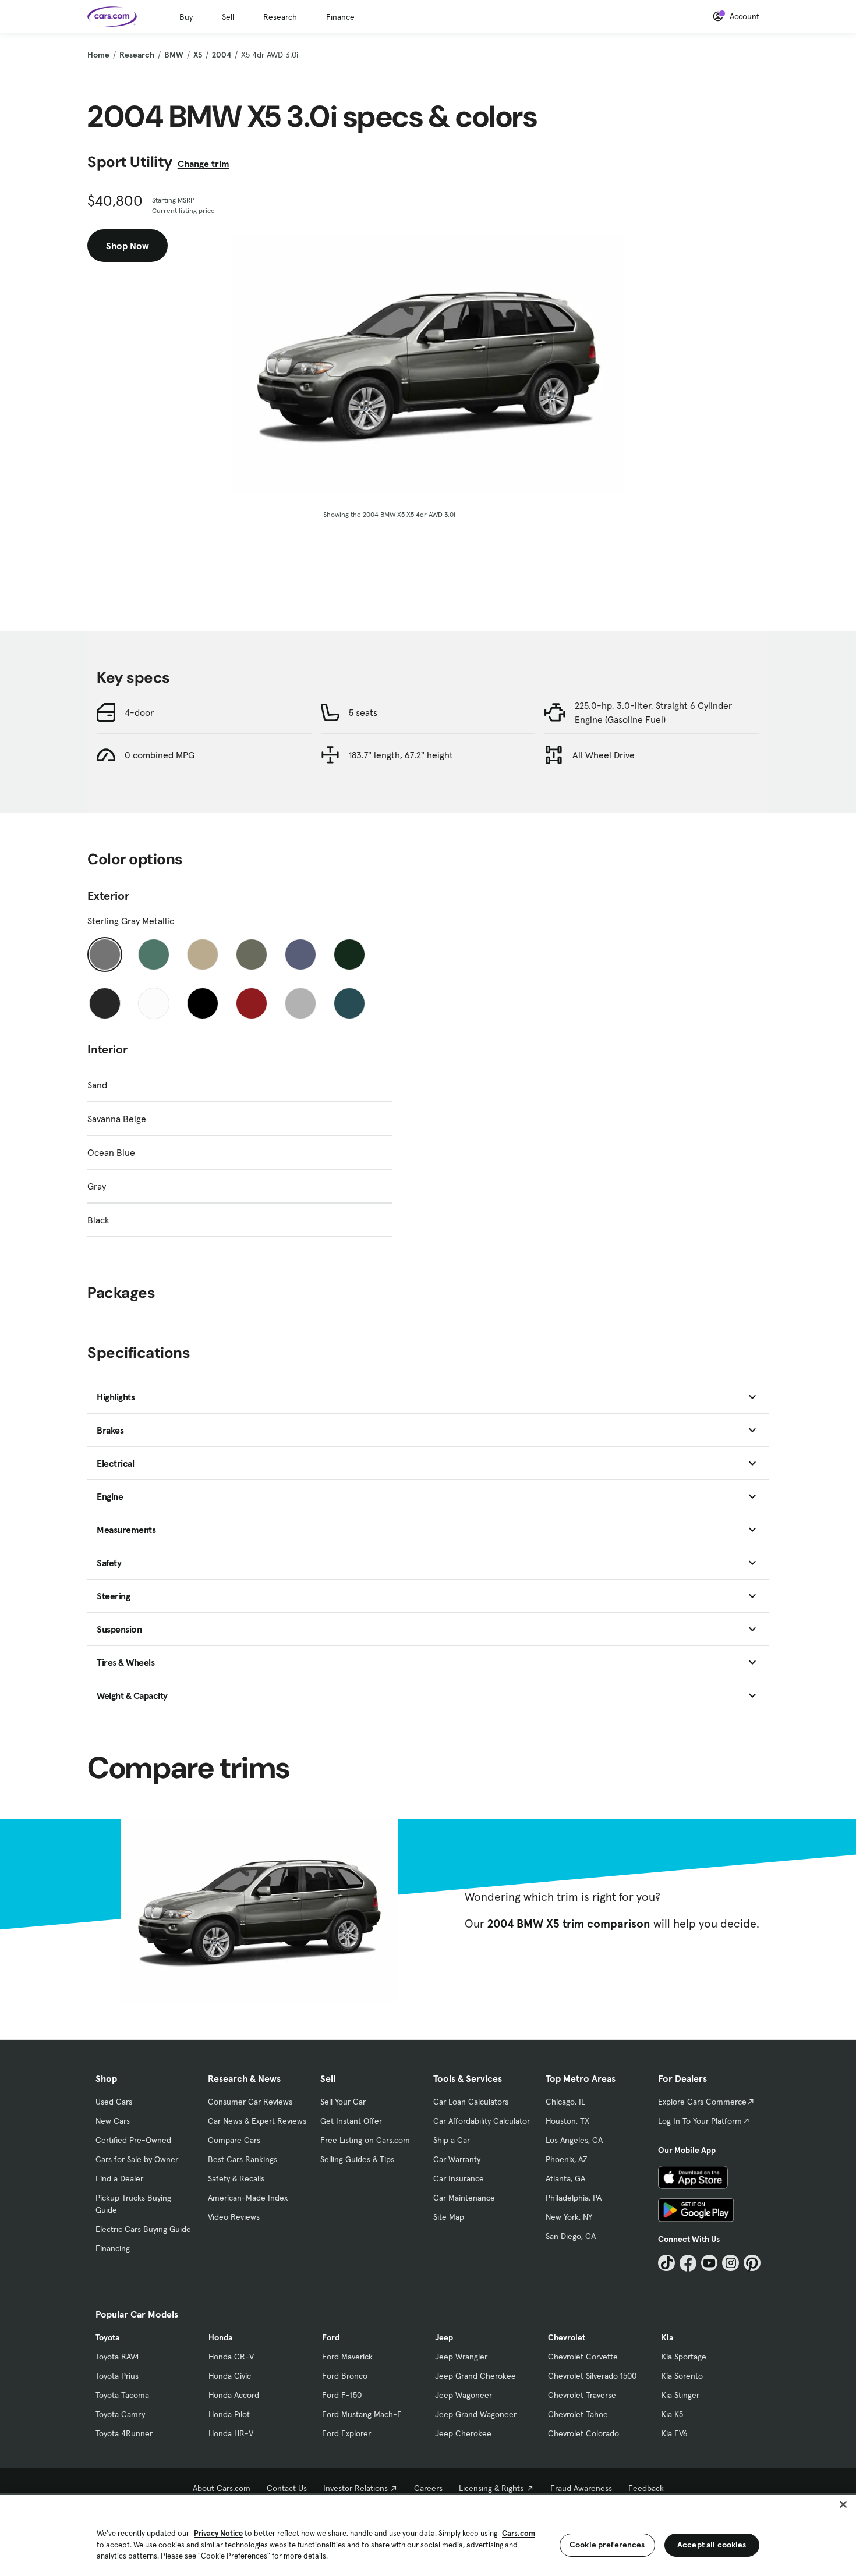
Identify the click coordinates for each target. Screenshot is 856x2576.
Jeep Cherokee (463, 2433)
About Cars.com (222, 2488)
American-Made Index (248, 2198)
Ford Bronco (345, 2376)
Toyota (107, 2337)
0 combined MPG (160, 755)
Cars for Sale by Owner (137, 2159)
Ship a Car (452, 2140)
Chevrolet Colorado (583, 2433)
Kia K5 (672, 2414)
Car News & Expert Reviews (257, 2121)
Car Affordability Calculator (482, 2121)
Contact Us (287, 2488)
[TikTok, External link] (666, 2263)
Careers (428, 2488)
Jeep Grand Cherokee (475, 2376)
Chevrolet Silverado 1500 (592, 2376)
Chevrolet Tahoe (578, 2414)
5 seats (363, 712)
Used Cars (114, 2102)
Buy (186, 17)
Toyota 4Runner (124, 2433)
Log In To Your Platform (700, 2121)
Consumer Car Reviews (250, 2102)
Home (98, 55)
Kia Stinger (680, 2395)
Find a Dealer (119, 2178)
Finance (340, 17)
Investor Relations (356, 2488)
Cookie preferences (607, 2545)
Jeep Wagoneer (464, 2395)
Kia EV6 (675, 2433)
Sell (228, 17)
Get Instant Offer (351, 2121)
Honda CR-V (231, 2357)
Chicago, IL (565, 2102)
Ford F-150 (342, 2395)
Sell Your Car (343, 2102)
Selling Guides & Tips (357, 2159)
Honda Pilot (229, 2414)
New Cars (113, 2121)
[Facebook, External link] (688, 2263)
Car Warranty (457, 2159)
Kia (667, 2337)
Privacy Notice (218, 2533)
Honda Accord (234, 2395)
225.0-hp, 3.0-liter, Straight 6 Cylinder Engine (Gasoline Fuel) (653, 712)
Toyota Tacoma (122, 2395)
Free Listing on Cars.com (365, 2140)
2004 (222, 55)
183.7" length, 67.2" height (401, 755)
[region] (428, 2534)
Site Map (449, 2217)
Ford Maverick (347, 2357)
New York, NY (569, 2217)
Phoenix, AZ (567, 2159)
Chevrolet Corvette (583, 2357)
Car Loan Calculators (471, 2102)
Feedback (646, 2488)
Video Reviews (234, 2217)
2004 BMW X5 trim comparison (569, 1924)
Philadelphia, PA (574, 2198)
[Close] (843, 2504)
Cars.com (519, 2533)
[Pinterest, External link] (752, 2263)
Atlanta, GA (565, 2178)
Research (280, 17)
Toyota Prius (117, 2376)
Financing (113, 2248)
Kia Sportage (684, 2357)
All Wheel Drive (604, 755)
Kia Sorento (682, 2376)
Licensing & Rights (491, 2488)
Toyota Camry (120, 2414)
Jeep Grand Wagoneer (476, 2414)
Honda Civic (230, 2376)
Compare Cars (234, 2140)
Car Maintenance (464, 2198)
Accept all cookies (712, 2545)
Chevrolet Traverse (582, 2395)
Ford (331, 2337)
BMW (174, 55)
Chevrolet (567, 2337)
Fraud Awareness (581, 2488)
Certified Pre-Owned (133, 2140)
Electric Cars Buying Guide (143, 2229)
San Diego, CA (571, 2236)
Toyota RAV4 (117, 2357)
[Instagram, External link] (731, 2263)
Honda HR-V (231, 2433)
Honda (220, 2337)
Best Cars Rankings (243, 2159)
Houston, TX (567, 2121)
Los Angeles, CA (574, 2140)
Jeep (444, 2337)
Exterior (108, 896)
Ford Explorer (346, 2433)
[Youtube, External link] (710, 2263)
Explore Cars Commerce (702, 2102)
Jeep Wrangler (461, 2357)
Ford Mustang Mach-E (362, 2414)
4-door (139, 712)
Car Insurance (459, 2178)
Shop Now (128, 246)
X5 (198, 55)
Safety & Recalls (236, 2178)
